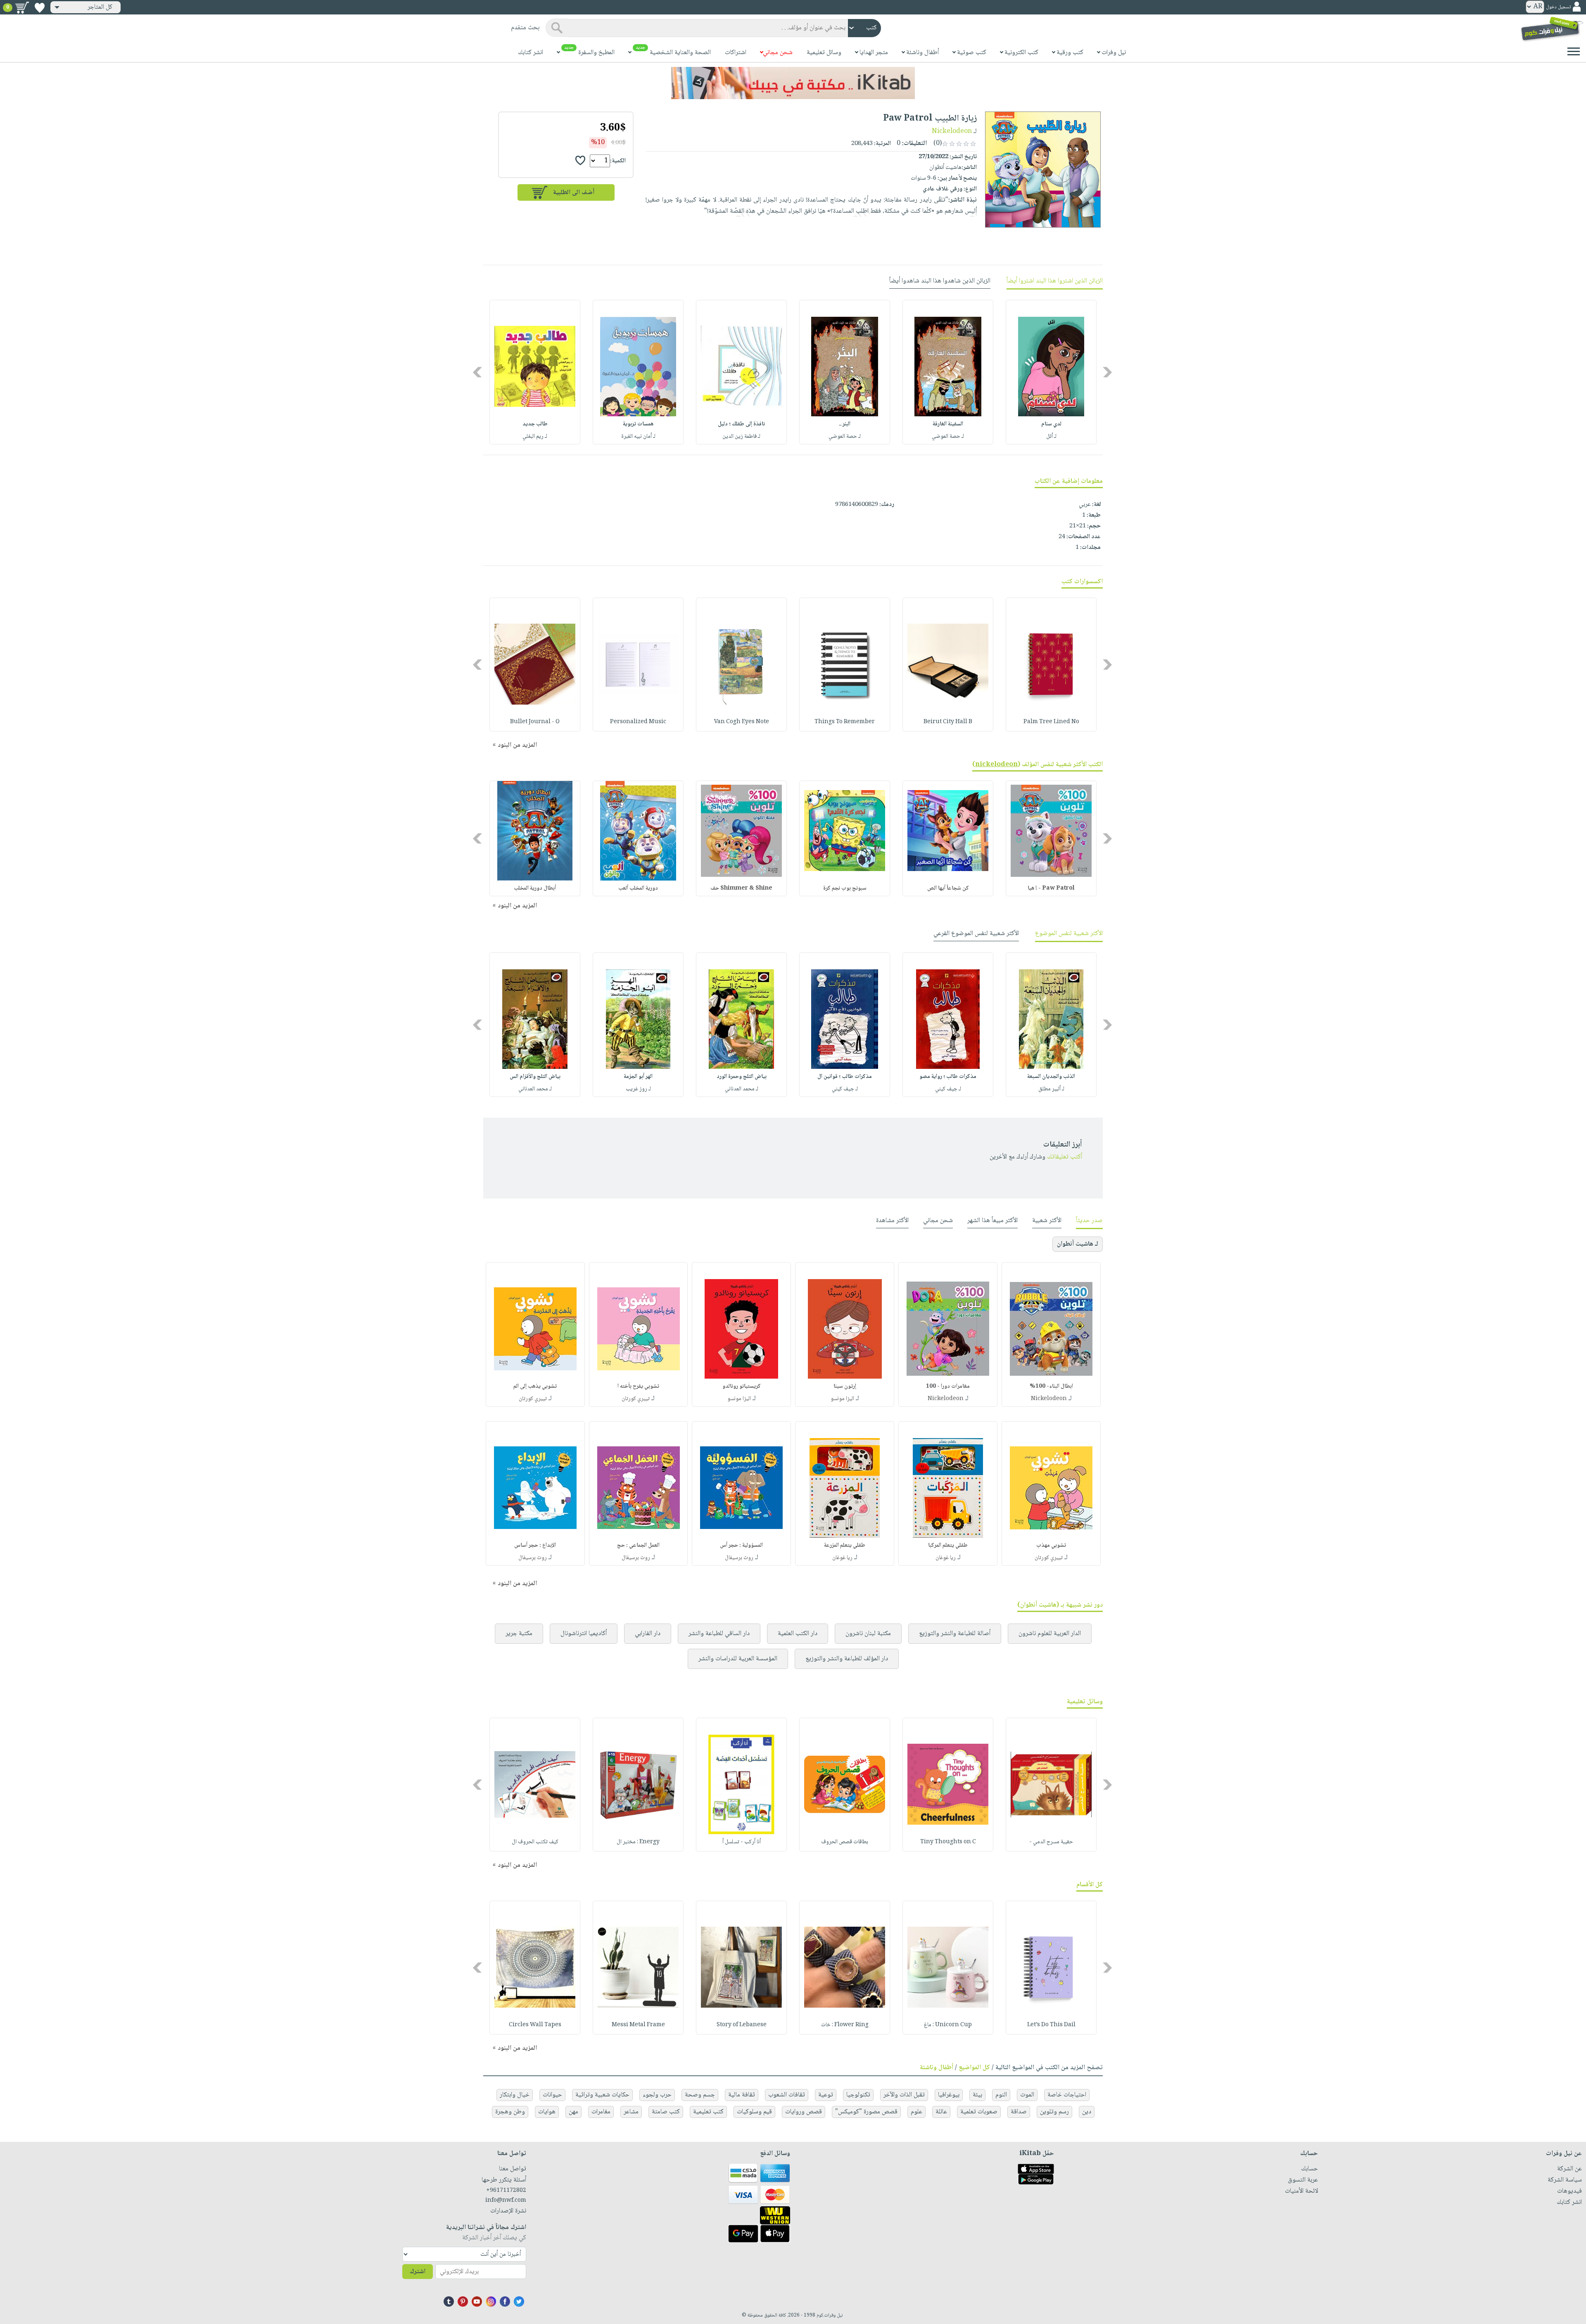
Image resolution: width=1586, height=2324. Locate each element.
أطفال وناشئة (937, 2068)
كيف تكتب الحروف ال (535, 1842)
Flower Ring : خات (845, 2025)
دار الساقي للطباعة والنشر (719, 1634)
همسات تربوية (638, 424)
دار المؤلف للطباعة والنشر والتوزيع (847, 1659)
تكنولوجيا (858, 2095)
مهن (573, 2112)
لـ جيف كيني (948, 1089)
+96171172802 (506, 2191)
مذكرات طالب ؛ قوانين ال (845, 1077)
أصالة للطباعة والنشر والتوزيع (955, 1634)
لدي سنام (1051, 424)
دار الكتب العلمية (798, 1634)
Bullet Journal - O (535, 722)
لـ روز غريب (638, 1089)
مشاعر (631, 2112)
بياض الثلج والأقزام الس (535, 1077)
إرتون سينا (845, 1386)
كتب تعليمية (708, 2112)
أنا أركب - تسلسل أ (742, 1842)
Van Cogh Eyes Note (742, 722)
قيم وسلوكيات (754, 2112)
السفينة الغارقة (948, 424)
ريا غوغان (946, 1558)
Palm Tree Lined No (1051, 722)
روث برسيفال (739, 1558)
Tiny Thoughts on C (948, 1842)
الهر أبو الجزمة (638, 1077)
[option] (1051, 372)
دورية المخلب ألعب (638, 888)
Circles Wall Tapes (535, 2025)
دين (1087, 2112)
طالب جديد (535, 424)
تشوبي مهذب (1051, 1545)
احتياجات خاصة (1067, 2095)
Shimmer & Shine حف (741, 888)
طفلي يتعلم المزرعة (845, 1545)
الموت (1027, 2095)
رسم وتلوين (1054, 2112)
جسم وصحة (700, 2095)
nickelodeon (996, 765)
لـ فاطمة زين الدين (741, 437)
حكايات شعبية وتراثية (602, 2095)
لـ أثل (1051, 437)
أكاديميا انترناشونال (584, 1634)
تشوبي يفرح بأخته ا (638, 1386)
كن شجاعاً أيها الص (948, 888)
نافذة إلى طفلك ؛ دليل (741, 424)
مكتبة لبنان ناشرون (868, 1634)
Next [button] (478, 372)
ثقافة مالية (742, 2095)
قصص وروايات (804, 2112)
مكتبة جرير (519, 1634)
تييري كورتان (636, 1399)
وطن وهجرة (510, 2112)
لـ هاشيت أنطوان (1078, 1244)
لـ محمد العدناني (742, 1089)
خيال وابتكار (515, 2095)
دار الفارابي (648, 1634)
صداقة (1019, 2112)
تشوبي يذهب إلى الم (535, 1386)
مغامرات (601, 2112)
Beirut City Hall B (948, 722)
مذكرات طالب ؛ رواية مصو (948, 1077)
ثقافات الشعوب (787, 2095)
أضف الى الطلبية (574, 193)
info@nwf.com (506, 2201)
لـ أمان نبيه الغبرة (638, 437)
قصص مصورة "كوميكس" (866, 2112)
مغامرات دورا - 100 (948, 1386)
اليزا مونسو (842, 1399)
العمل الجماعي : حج (638, 1545)
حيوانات (552, 2095)
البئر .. (845, 424)
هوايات (547, 2112)
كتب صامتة (666, 2112)
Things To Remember (845, 722)
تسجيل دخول (1558, 7)
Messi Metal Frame (638, 2025)
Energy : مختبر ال (638, 1842)
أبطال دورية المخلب (535, 888)
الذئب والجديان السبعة (1051, 1077)
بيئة (977, 2095)
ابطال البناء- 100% (1051, 1386)
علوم (916, 2112)
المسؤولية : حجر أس (741, 1545)
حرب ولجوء (657, 2095)
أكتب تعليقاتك (1065, 1157)
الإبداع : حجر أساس (535, 1545)
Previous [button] (1108, 372)
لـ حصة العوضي (948, 437)
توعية (826, 2095)
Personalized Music (638, 722)
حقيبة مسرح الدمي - (1051, 1842)
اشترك (418, 2272)
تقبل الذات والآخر (904, 2095)
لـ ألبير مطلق (1051, 1089)
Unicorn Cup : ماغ (948, 2025)
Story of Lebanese (742, 2025)
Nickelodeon (952, 132)
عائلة (941, 2112)
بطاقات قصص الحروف (845, 1842)
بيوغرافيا (949, 2095)
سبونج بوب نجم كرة (845, 888)
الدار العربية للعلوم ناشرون (1050, 1634)
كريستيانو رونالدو (742, 1386)
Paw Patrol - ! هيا (1051, 888)
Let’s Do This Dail (1051, 2025)
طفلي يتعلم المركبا (948, 1545)
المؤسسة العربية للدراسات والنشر (738, 1659)
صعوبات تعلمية (979, 2112)
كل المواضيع (974, 2068)
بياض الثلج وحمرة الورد (742, 1077)
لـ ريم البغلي (535, 437)
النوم (1001, 2095)
